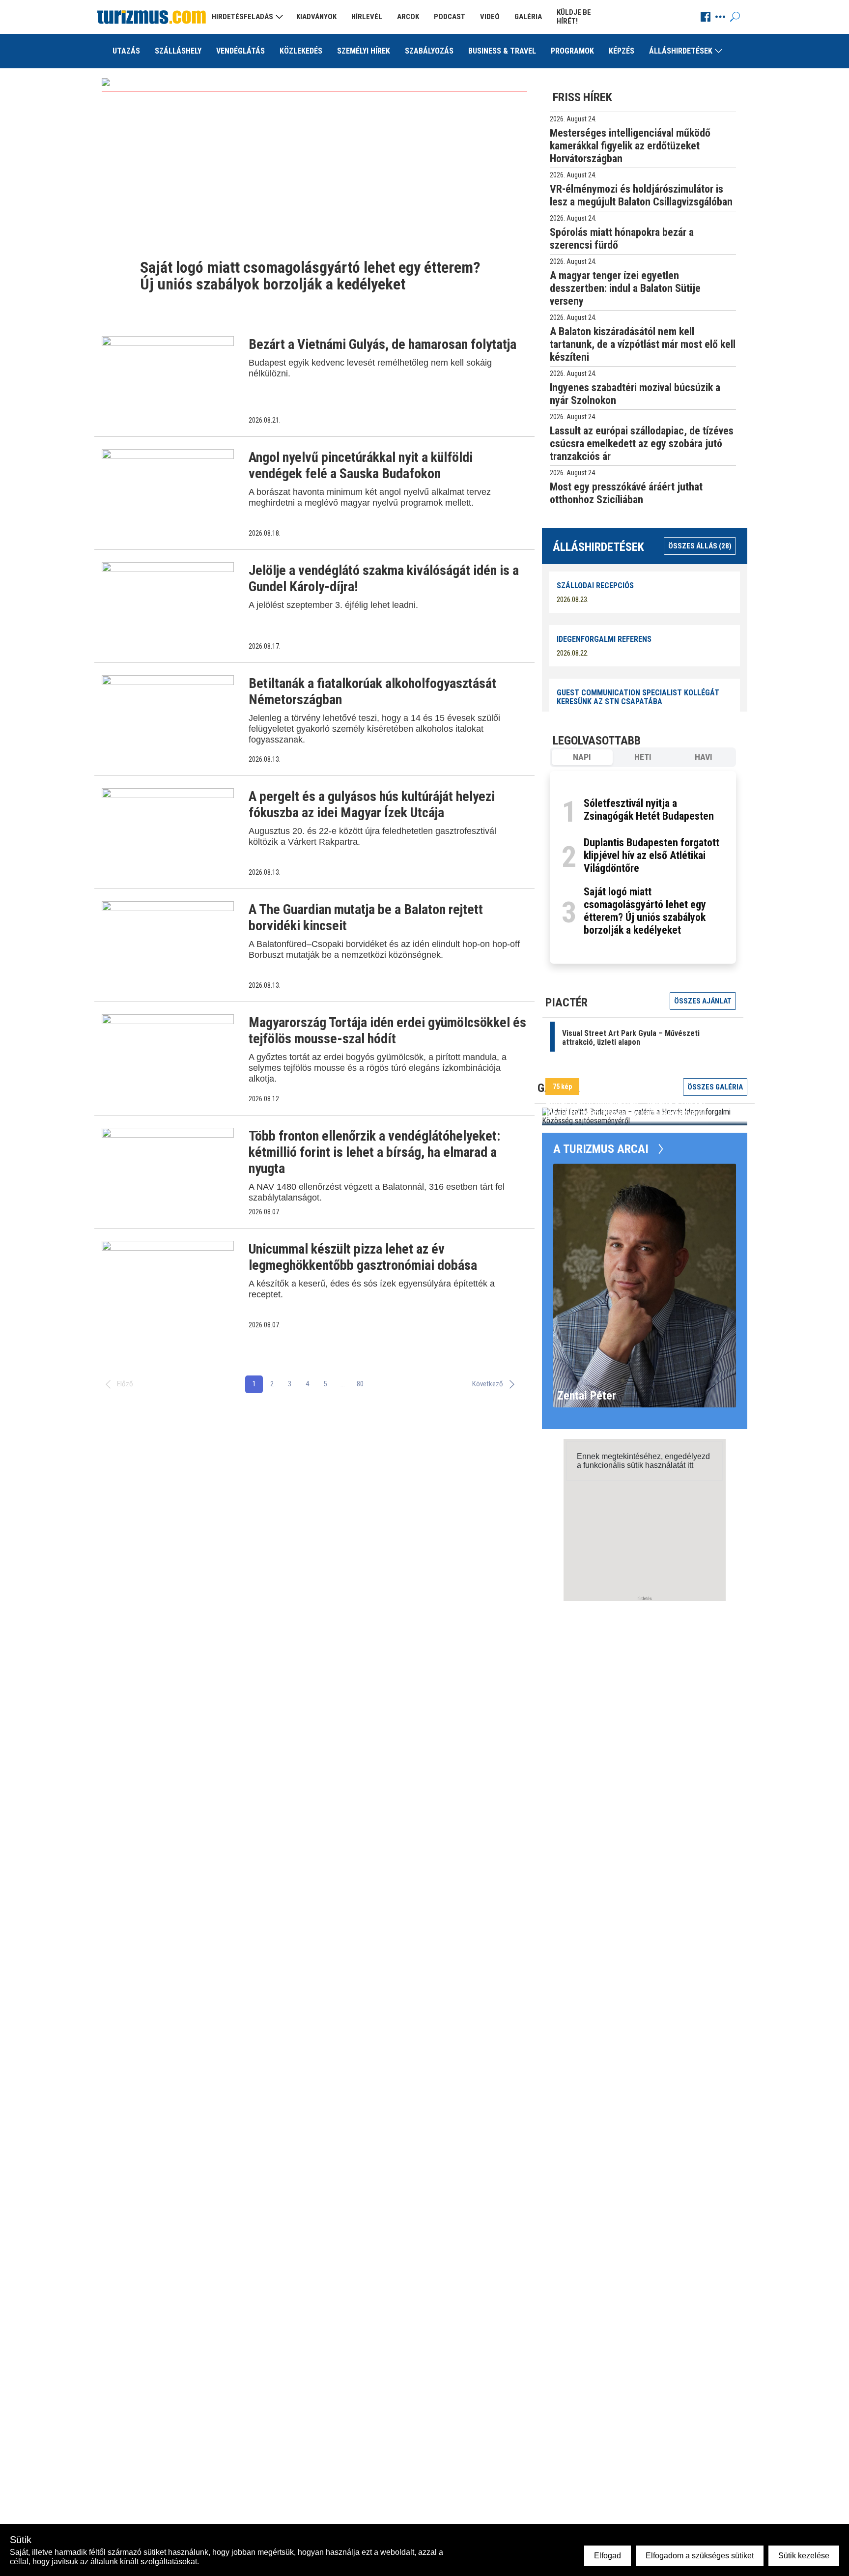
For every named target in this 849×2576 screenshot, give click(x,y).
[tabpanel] (643, 867)
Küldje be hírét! (574, 17)
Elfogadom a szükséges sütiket (700, 2556)
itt (690, 1465)
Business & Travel (502, 51)
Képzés (622, 51)
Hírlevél (367, 17)
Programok (572, 51)
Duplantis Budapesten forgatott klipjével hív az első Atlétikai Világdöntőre (651, 855)
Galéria (528, 17)
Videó (490, 17)
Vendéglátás (241, 51)
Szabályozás (429, 51)
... (343, 1384)
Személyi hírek (364, 51)
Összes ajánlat (703, 1001)
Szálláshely (178, 51)
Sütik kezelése (804, 2556)
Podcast (450, 17)
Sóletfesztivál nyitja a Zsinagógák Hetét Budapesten (649, 810)
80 (360, 1384)
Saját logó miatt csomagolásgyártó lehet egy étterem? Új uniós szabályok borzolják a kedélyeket (645, 911)
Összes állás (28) (700, 546)
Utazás (126, 51)
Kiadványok (316, 17)
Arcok (408, 17)
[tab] (582, 757)
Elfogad (608, 2556)
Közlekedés (301, 51)
